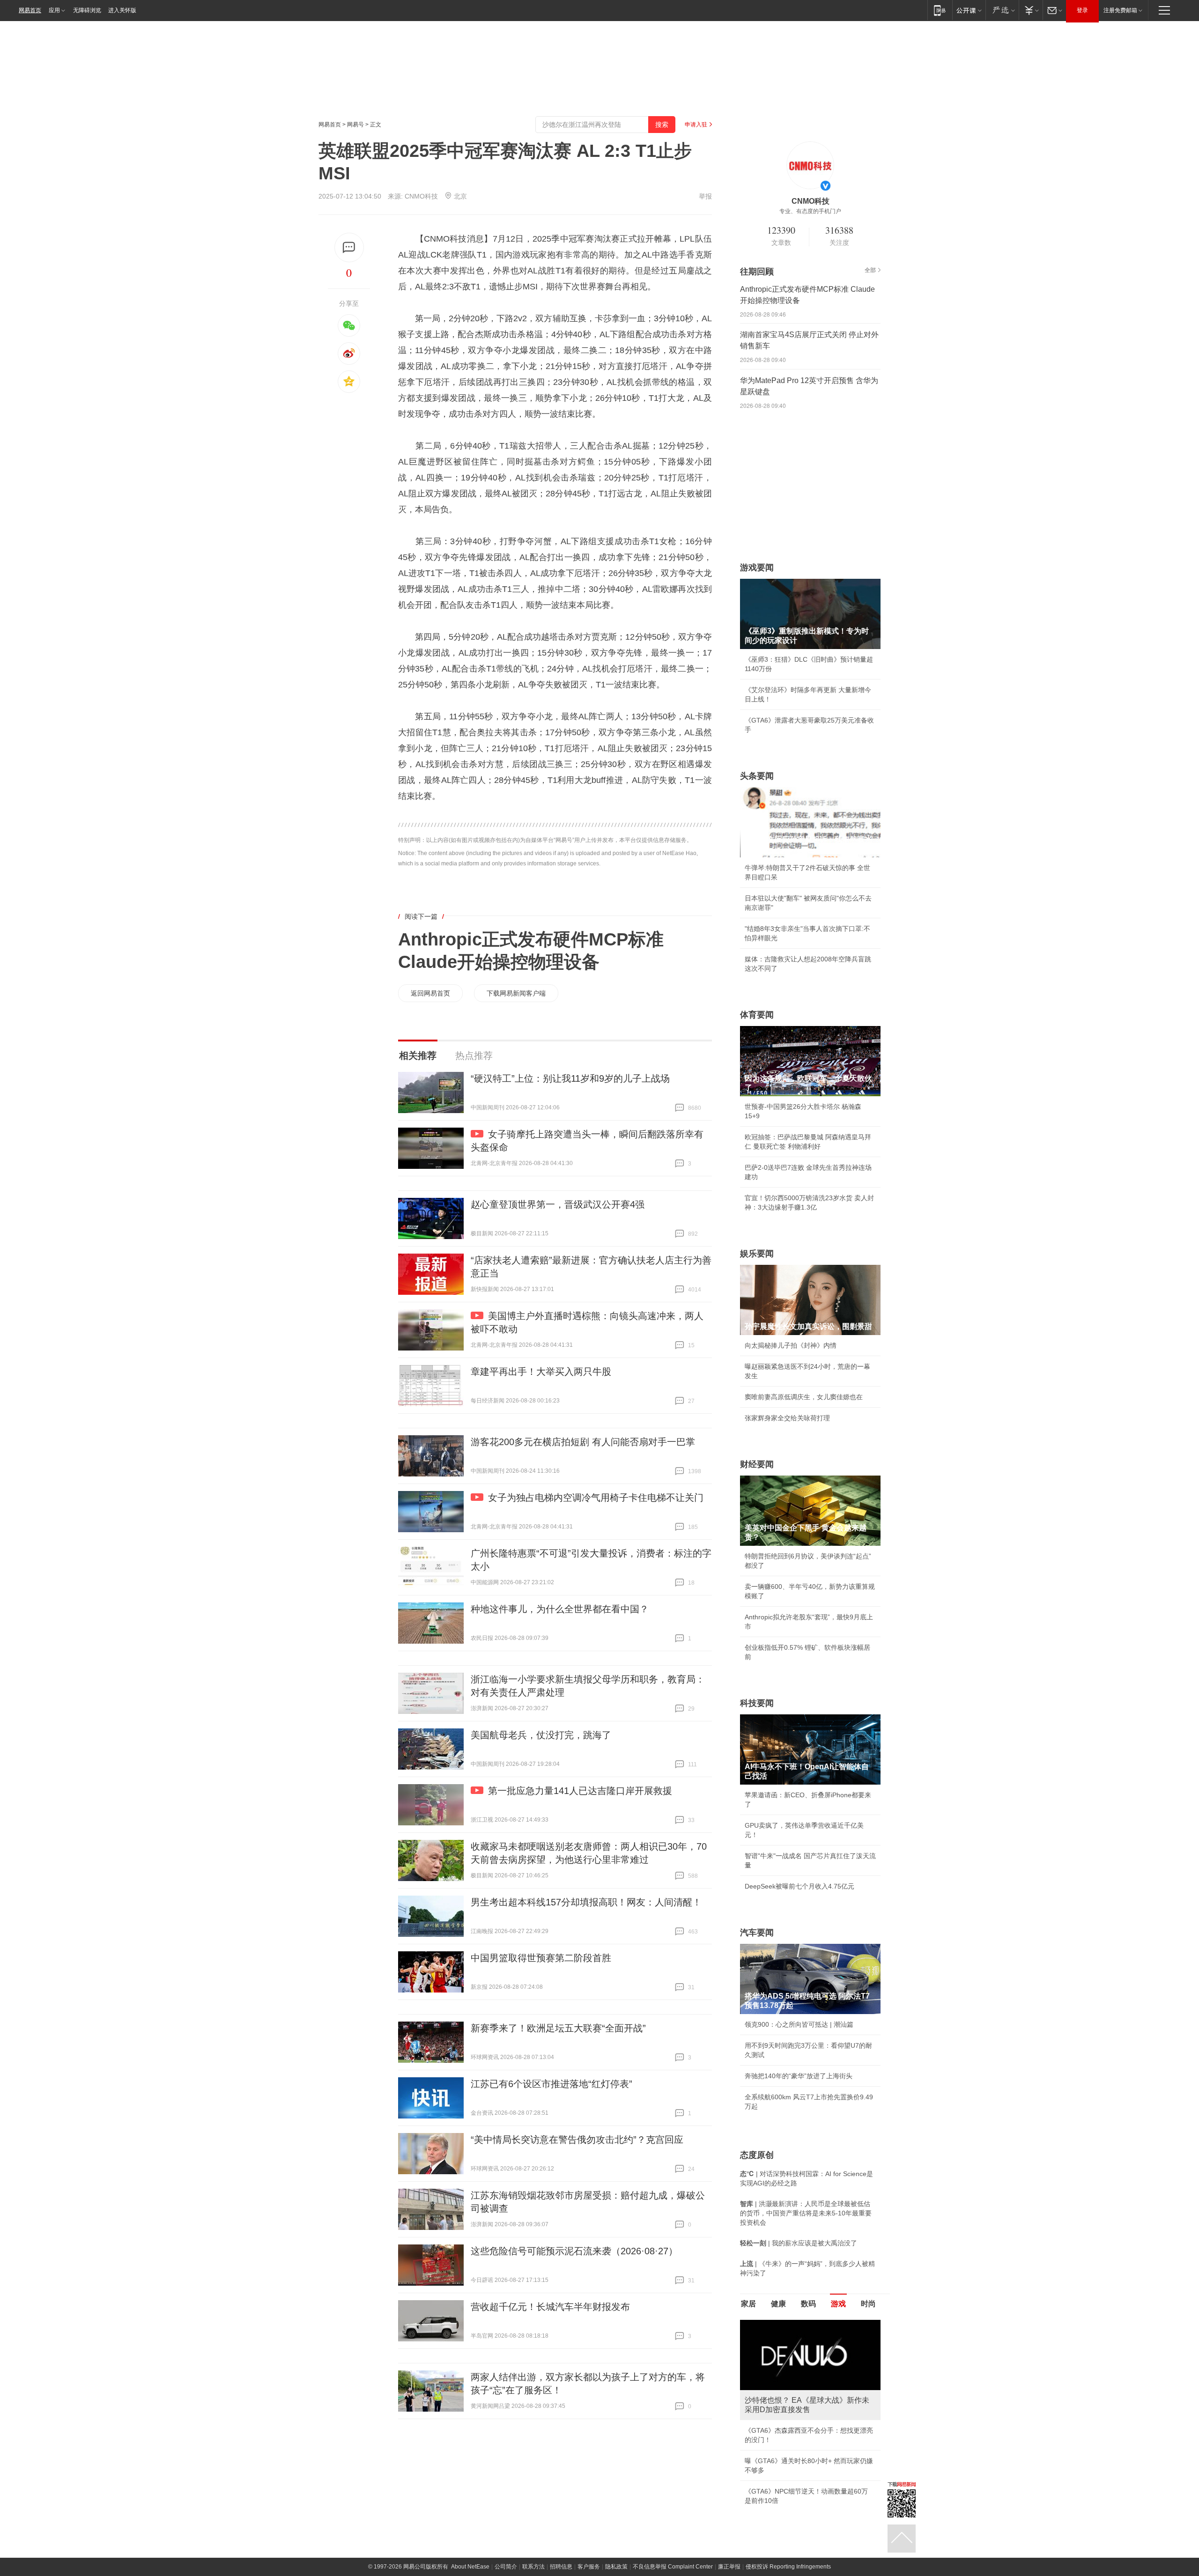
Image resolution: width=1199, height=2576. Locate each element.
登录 (1082, 10)
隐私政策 (616, 2567)
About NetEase (470, 2567)
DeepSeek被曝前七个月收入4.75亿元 (799, 1886)
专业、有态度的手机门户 (810, 211)
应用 (54, 10)
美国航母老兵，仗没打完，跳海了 (541, 1735)
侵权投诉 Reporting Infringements (788, 2567)
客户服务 (589, 2567)
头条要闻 (757, 776)
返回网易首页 (430, 993)
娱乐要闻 (757, 1254)
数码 (808, 2304)
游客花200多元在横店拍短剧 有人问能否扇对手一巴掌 (583, 1442)
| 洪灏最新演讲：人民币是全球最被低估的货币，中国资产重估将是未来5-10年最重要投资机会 (806, 2213)
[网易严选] (1002, 10)
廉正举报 (729, 2567)
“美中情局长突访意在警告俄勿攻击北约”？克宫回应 (577, 2140)
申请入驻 (696, 125)
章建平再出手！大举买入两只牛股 (541, 1372)
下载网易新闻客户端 (516, 993)
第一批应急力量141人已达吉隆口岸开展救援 (580, 1791)
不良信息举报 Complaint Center (673, 2567)
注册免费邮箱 (1120, 10)
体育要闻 (757, 1015)
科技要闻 (757, 1703)
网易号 (355, 125)
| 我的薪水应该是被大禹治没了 (799, 2243)
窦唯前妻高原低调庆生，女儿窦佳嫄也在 (804, 1397)
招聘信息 (561, 2567)
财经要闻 (757, 1464)
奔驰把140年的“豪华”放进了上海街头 (799, 2076)
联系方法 (533, 2567)
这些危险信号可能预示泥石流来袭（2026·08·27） (574, 2251)
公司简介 (506, 2567)
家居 (748, 2304)
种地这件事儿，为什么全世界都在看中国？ (560, 1609)
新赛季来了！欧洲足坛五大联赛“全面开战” (558, 2028)
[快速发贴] (349, 247)
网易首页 (30, 10)
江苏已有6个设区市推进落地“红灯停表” (551, 2084)
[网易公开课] (969, 10)
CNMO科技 (421, 196)
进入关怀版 (122, 10)
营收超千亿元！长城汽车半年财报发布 (550, 2307)
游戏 (838, 2304)
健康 (778, 2304)
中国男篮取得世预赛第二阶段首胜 (541, 1958)
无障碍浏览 (87, 10)
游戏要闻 (757, 568)
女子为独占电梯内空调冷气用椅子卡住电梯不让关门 (596, 1498)
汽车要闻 (757, 1933)
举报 (705, 196)
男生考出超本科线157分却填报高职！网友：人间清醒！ (586, 1902)
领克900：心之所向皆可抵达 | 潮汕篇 (799, 2024)
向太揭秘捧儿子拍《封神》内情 (791, 1345)
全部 (870, 270)
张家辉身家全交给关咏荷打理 (787, 1418)
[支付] (1031, 10)
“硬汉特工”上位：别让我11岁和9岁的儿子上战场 (570, 1078)
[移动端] (940, 10)
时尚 (868, 2304)
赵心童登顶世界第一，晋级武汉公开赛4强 (558, 1204)
